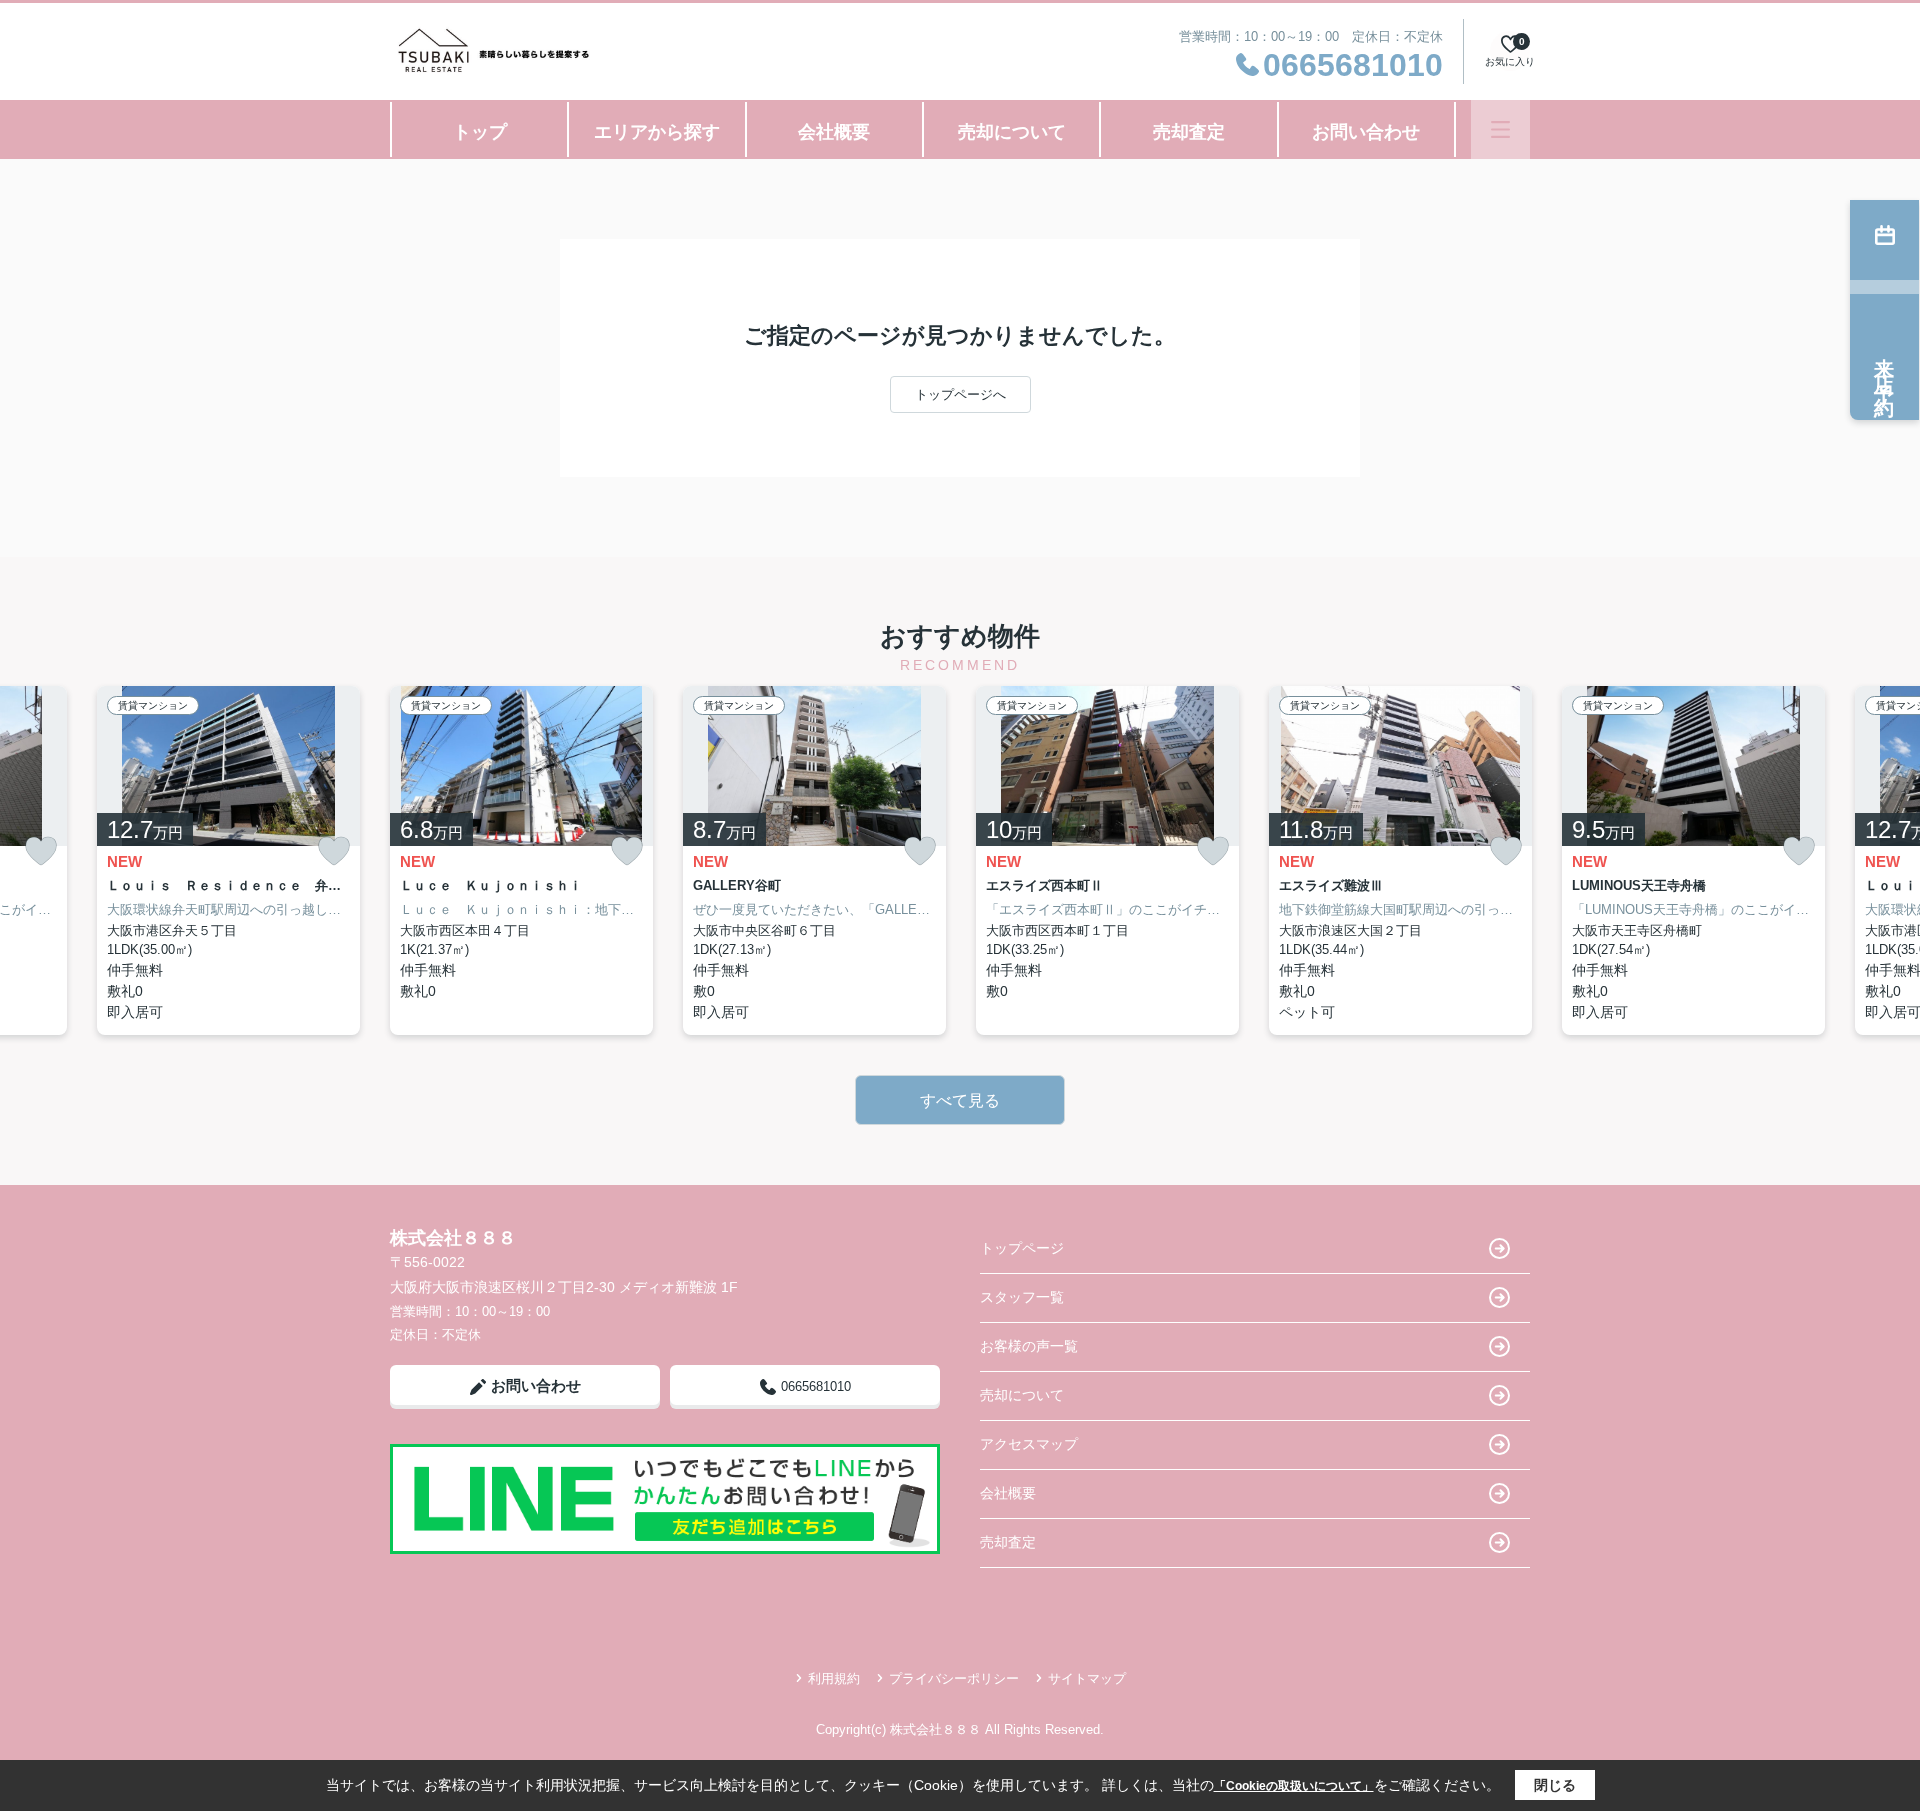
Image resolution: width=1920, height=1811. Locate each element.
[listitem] (521, 860)
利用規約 (834, 1678)
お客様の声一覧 (1029, 1346)
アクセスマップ (1029, 1444)
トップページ (1022, 1248)
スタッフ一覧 (1022, 1297)
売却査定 (1189, 132)
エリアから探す (657, 132)
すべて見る (960, 1100)
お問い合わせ (1366, 132)
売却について (1012, 132)
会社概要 (834, 132)
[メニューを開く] (1500, 129)
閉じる (1555, 1785)
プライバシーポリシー (954, 1678)
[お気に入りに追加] (41, 851)
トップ (480, 132)
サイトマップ (1087, 1678)
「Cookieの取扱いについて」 (1294, 1786)
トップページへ (960, 394)
